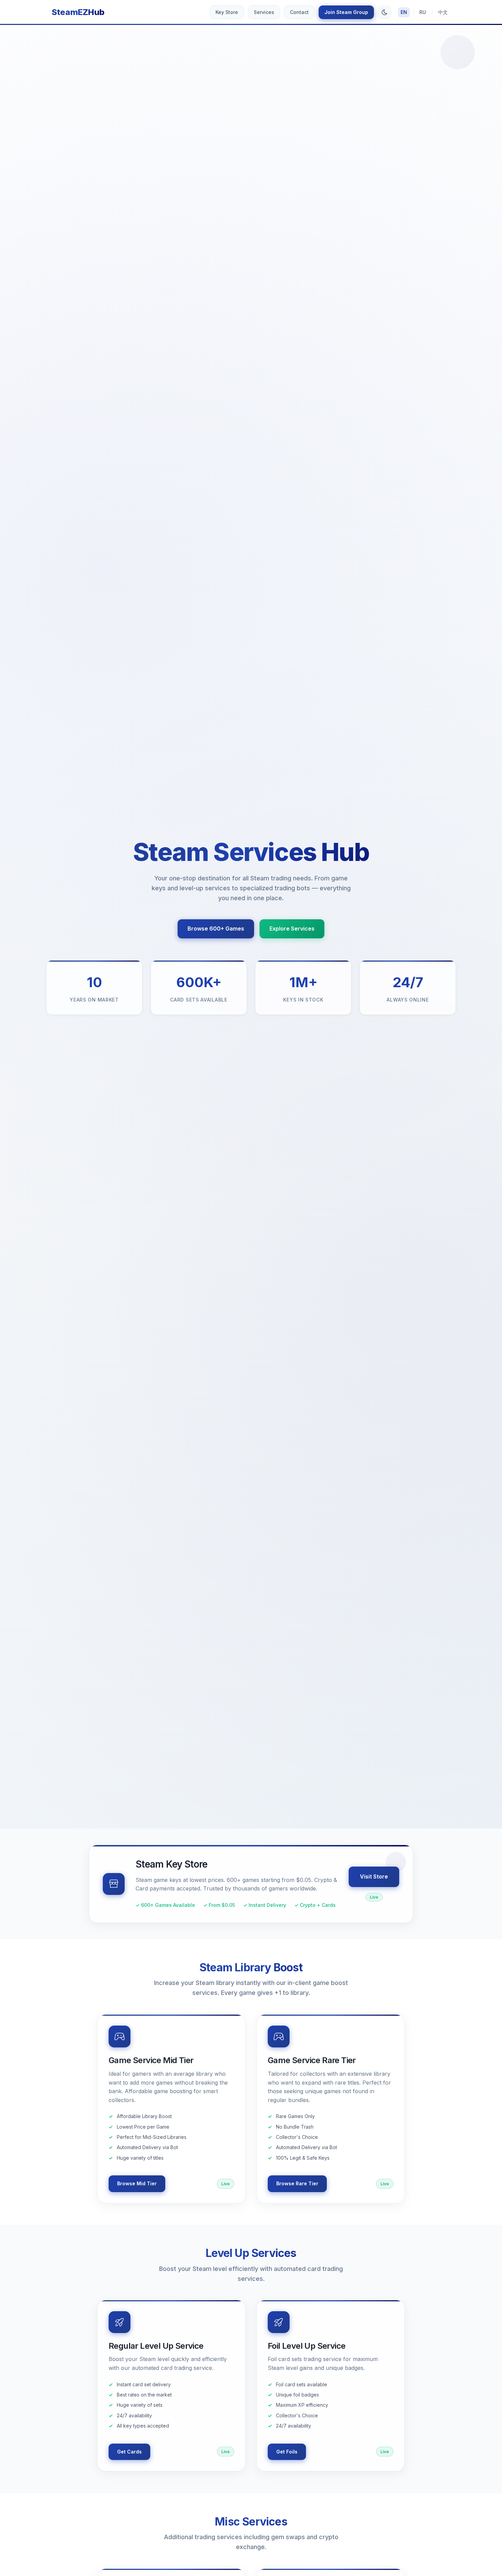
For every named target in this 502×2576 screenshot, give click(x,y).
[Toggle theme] (385, 12)
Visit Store (374, 1876)
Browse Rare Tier (297, 2183)
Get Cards (129, 2452)
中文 (443, 12)
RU (423, 12)
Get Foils (287, 2452)
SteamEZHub (78, 12)
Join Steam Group (346, 12)
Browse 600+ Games (216, 929)
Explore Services (292, 929)
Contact (299, 12)
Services (264, 12)
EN (404, 12)
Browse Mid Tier (137, 2183)
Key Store (227, 12)
